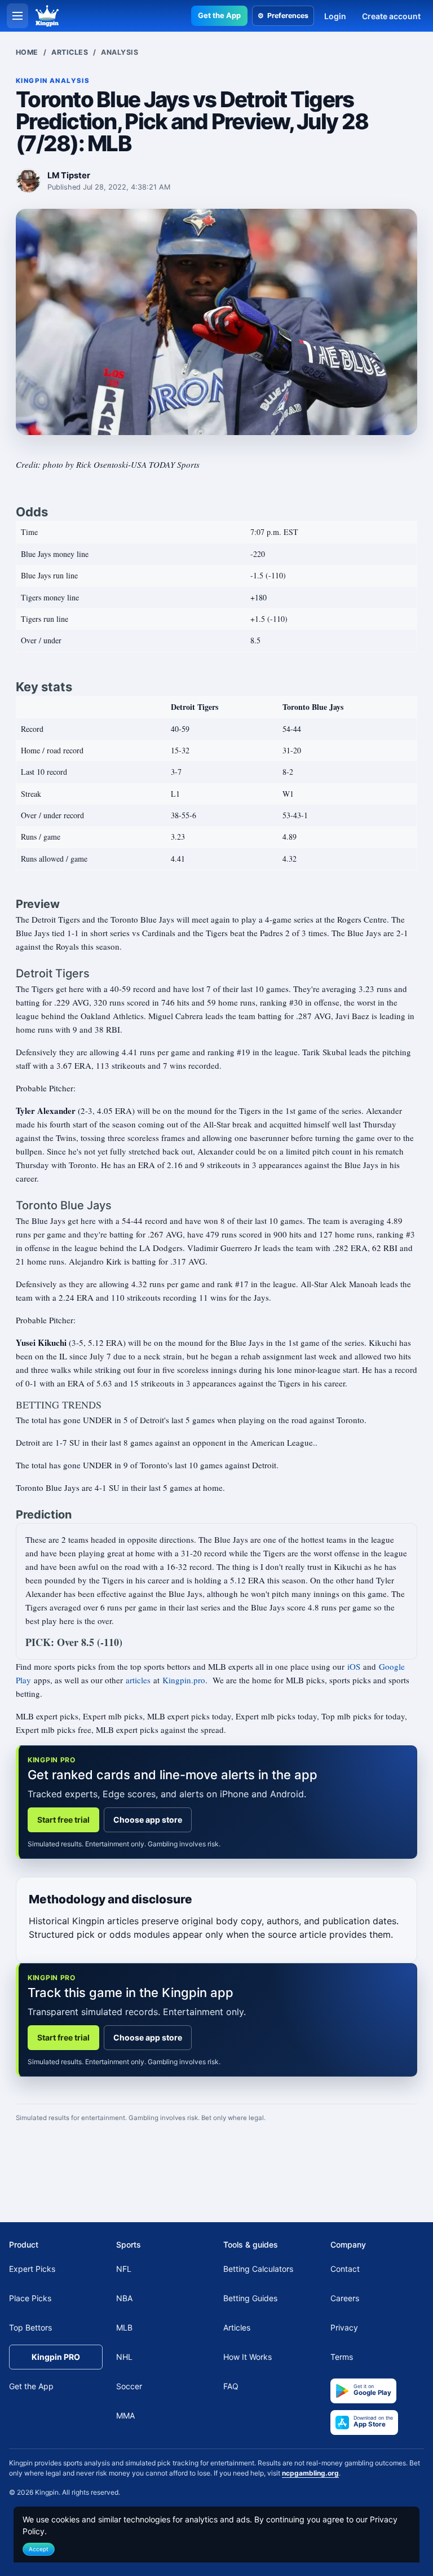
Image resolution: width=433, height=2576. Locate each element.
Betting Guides (250, 2298)
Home (27, 52)
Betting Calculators (258, 2269)
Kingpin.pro (184, 1680)
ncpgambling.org (310, 2473)
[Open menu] (17, 16)
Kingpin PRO (56, 2357)
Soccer (129, 2386)
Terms (342, 2357)
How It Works (248, 2357)
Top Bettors (30, 2327)
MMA (125, 2415)
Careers (345, 2298)
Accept (39, 2549)
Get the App (219, 15)
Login (335, 16)
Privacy (344, 2327)
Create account (391, 16)
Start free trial (63, 1820)
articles (138, 1680)
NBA (124, 2298)
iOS (354, 1666)
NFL (124, 2269)
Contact (345, 2269)
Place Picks (30, 2298)
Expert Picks (32, 2269)
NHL (124, 2357)
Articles (70, 52)
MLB (124, 2327)
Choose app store (148, 1820)
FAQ (231, 2386)
